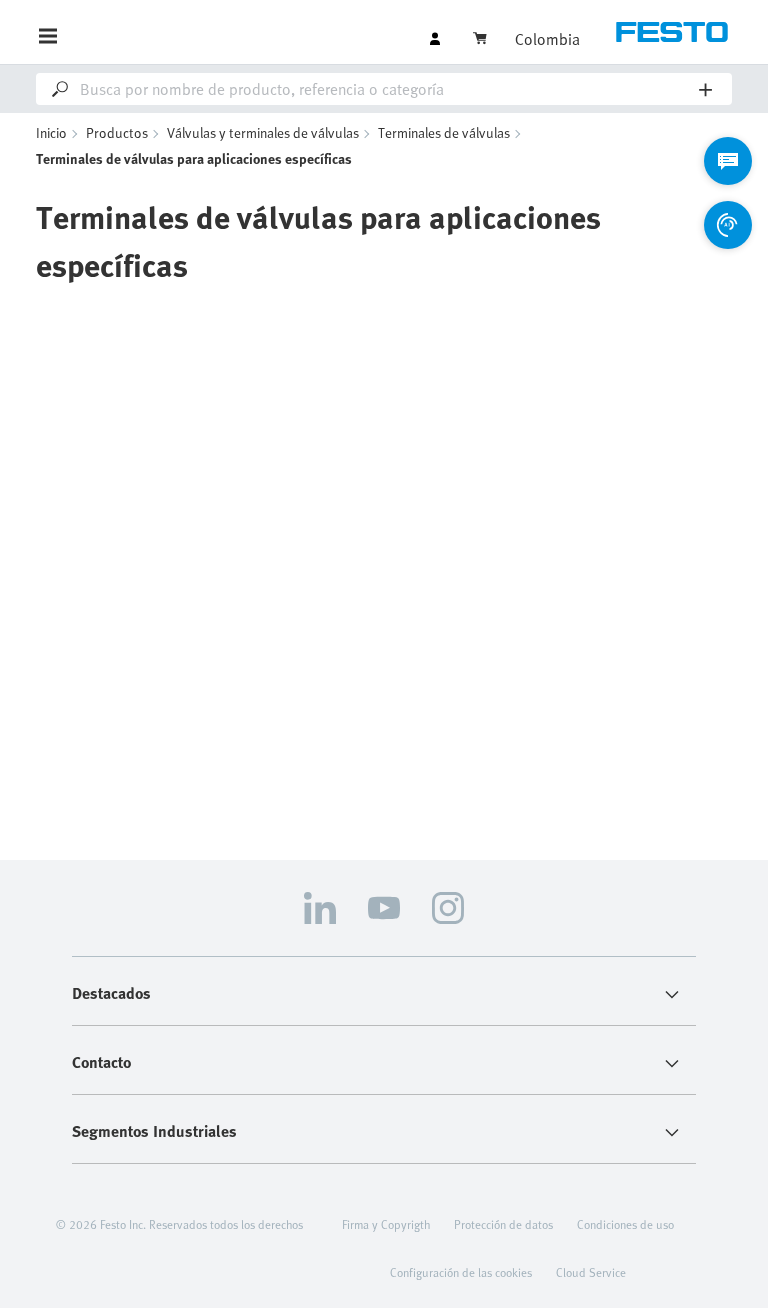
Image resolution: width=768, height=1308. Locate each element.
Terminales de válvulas (444, 132)
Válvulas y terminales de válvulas (263, 132)
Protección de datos (503, 1224)
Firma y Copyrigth (386, 1224)
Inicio (51, 132)
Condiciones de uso (625, 1224)
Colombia (547, 39)
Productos (117, 132)
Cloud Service (591, 1272)
